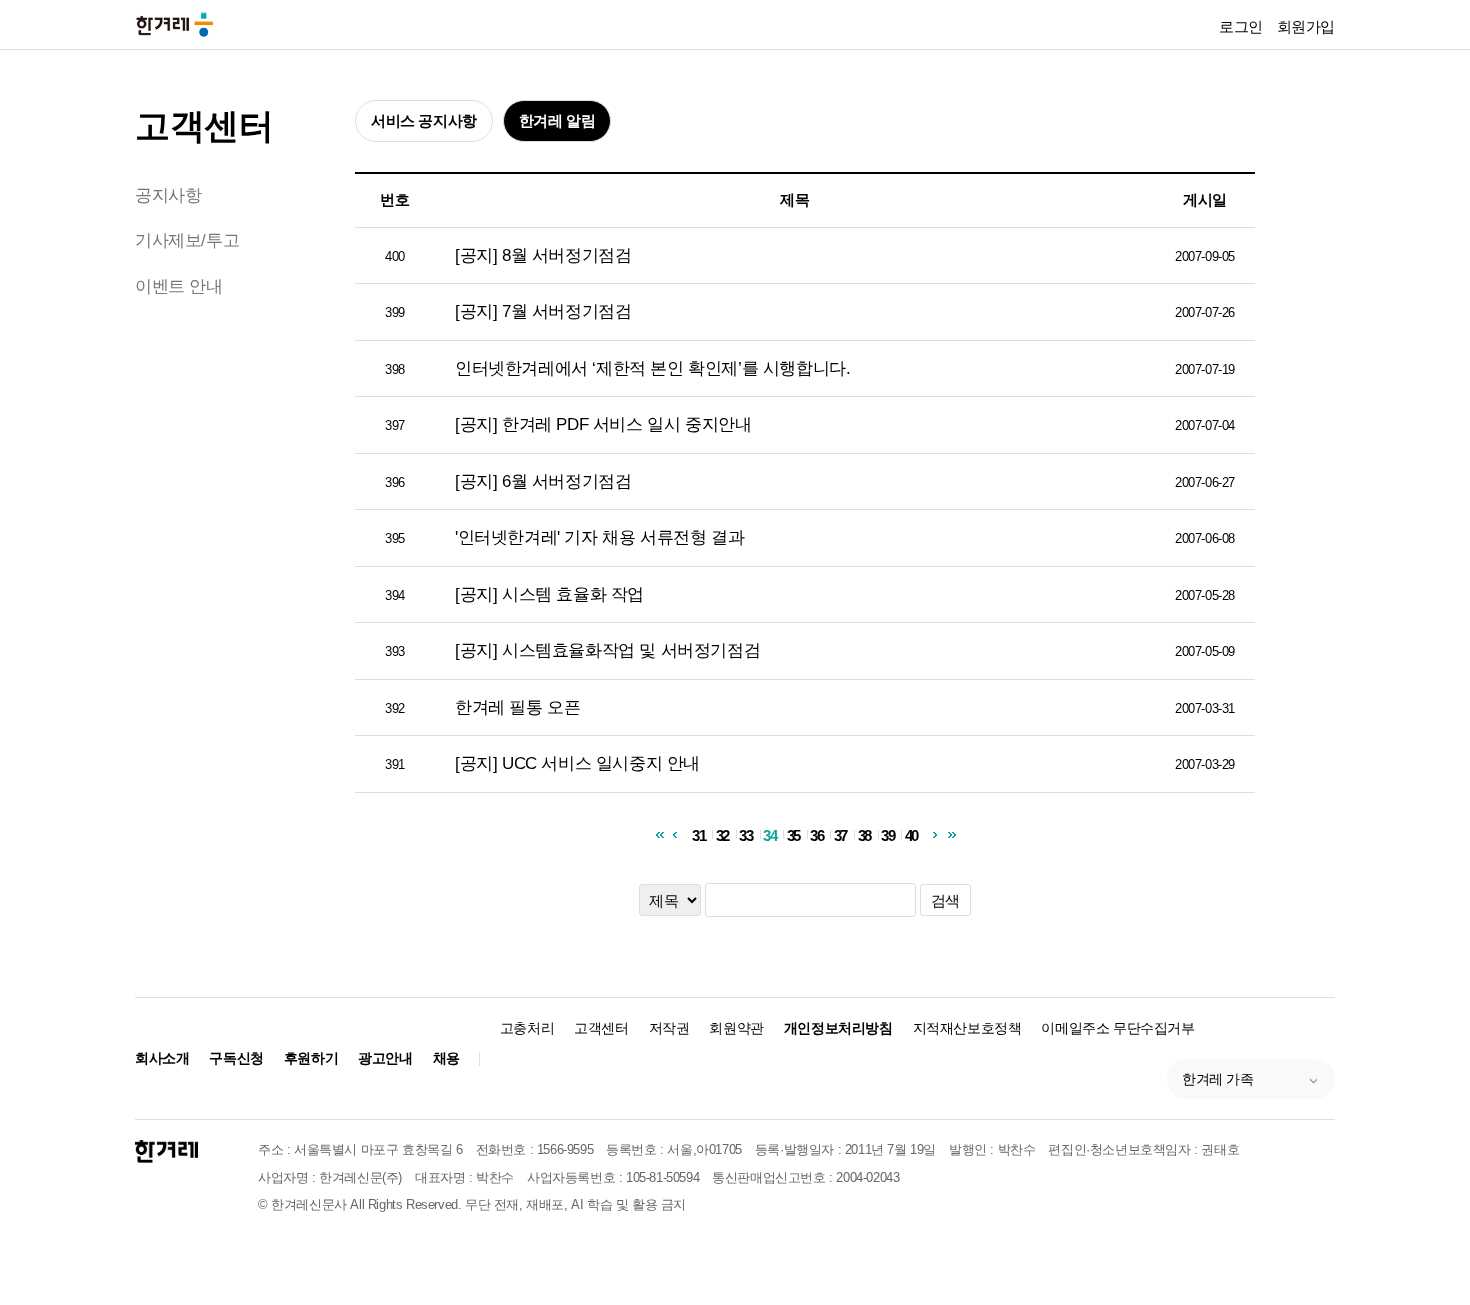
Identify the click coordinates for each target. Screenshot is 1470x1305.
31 (698, 834)
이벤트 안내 (179, 286)
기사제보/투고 (187, 240)
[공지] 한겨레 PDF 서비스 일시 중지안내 (603, 424)
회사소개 (162, 1058)
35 (793, 834)
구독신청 (236, 1058)
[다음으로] (935, 834)
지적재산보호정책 (967, 1028)
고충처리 (527, 1028)
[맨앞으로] (658, 834)
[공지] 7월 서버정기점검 (543, 311)
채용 (446, 1058)
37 (840, 834)
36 (816, 834)
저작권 (669, 1028)
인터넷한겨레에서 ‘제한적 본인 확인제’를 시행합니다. (652, 368)
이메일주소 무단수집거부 (1117, 1028)
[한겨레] (166, 1151)
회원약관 (736, 1028)
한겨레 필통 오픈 (517, 707)
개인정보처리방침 (838, 1028)
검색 (945, 900)
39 (887, 834)
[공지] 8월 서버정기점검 (543, 255)
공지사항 (168, 195)
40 (911, 834)
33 (745, 834)
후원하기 (311, 1058)
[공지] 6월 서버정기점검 (543, 481)
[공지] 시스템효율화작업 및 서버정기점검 (607, 650)
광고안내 (385, 1058)
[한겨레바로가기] (175, 23)
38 (864, 834)
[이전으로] (674, 834)
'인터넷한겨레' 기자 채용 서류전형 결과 (599, 537)
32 (722, 834)
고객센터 (204, 125)
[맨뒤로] (951, 834)
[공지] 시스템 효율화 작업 (549, 594)
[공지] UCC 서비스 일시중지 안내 (577, 763)
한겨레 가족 (1218, 1079)
